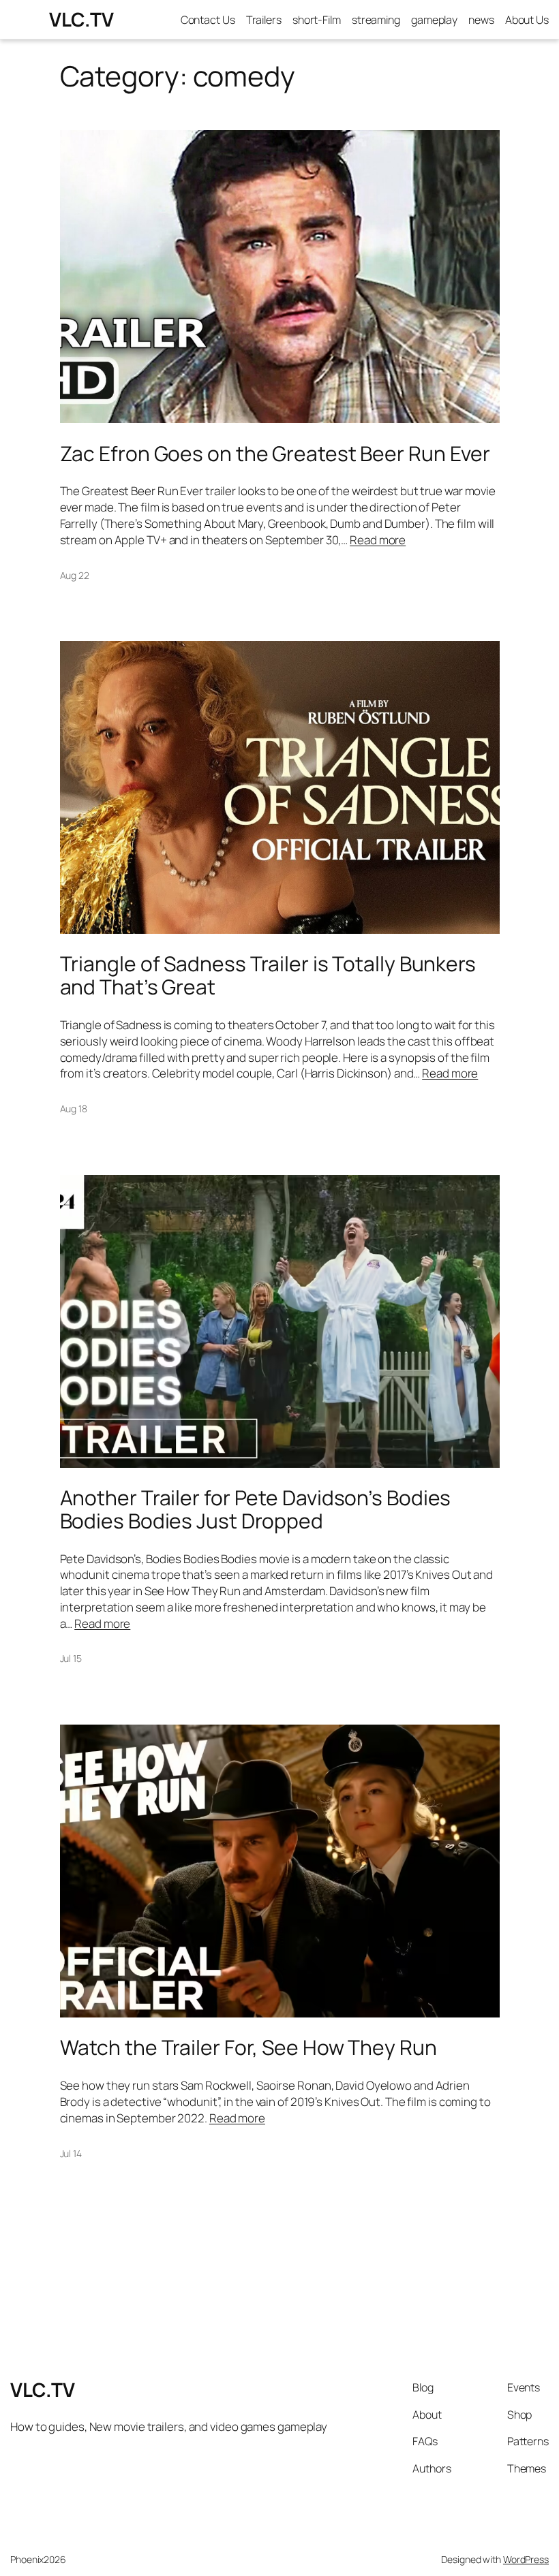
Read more (378, 540)
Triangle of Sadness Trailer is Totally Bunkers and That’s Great (268, 975)
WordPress (526, 2559)
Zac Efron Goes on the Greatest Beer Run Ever (275, 454)
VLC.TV (81, 19)
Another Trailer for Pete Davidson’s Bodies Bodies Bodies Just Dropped (256, 1509)
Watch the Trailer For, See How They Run (248, 2047)
